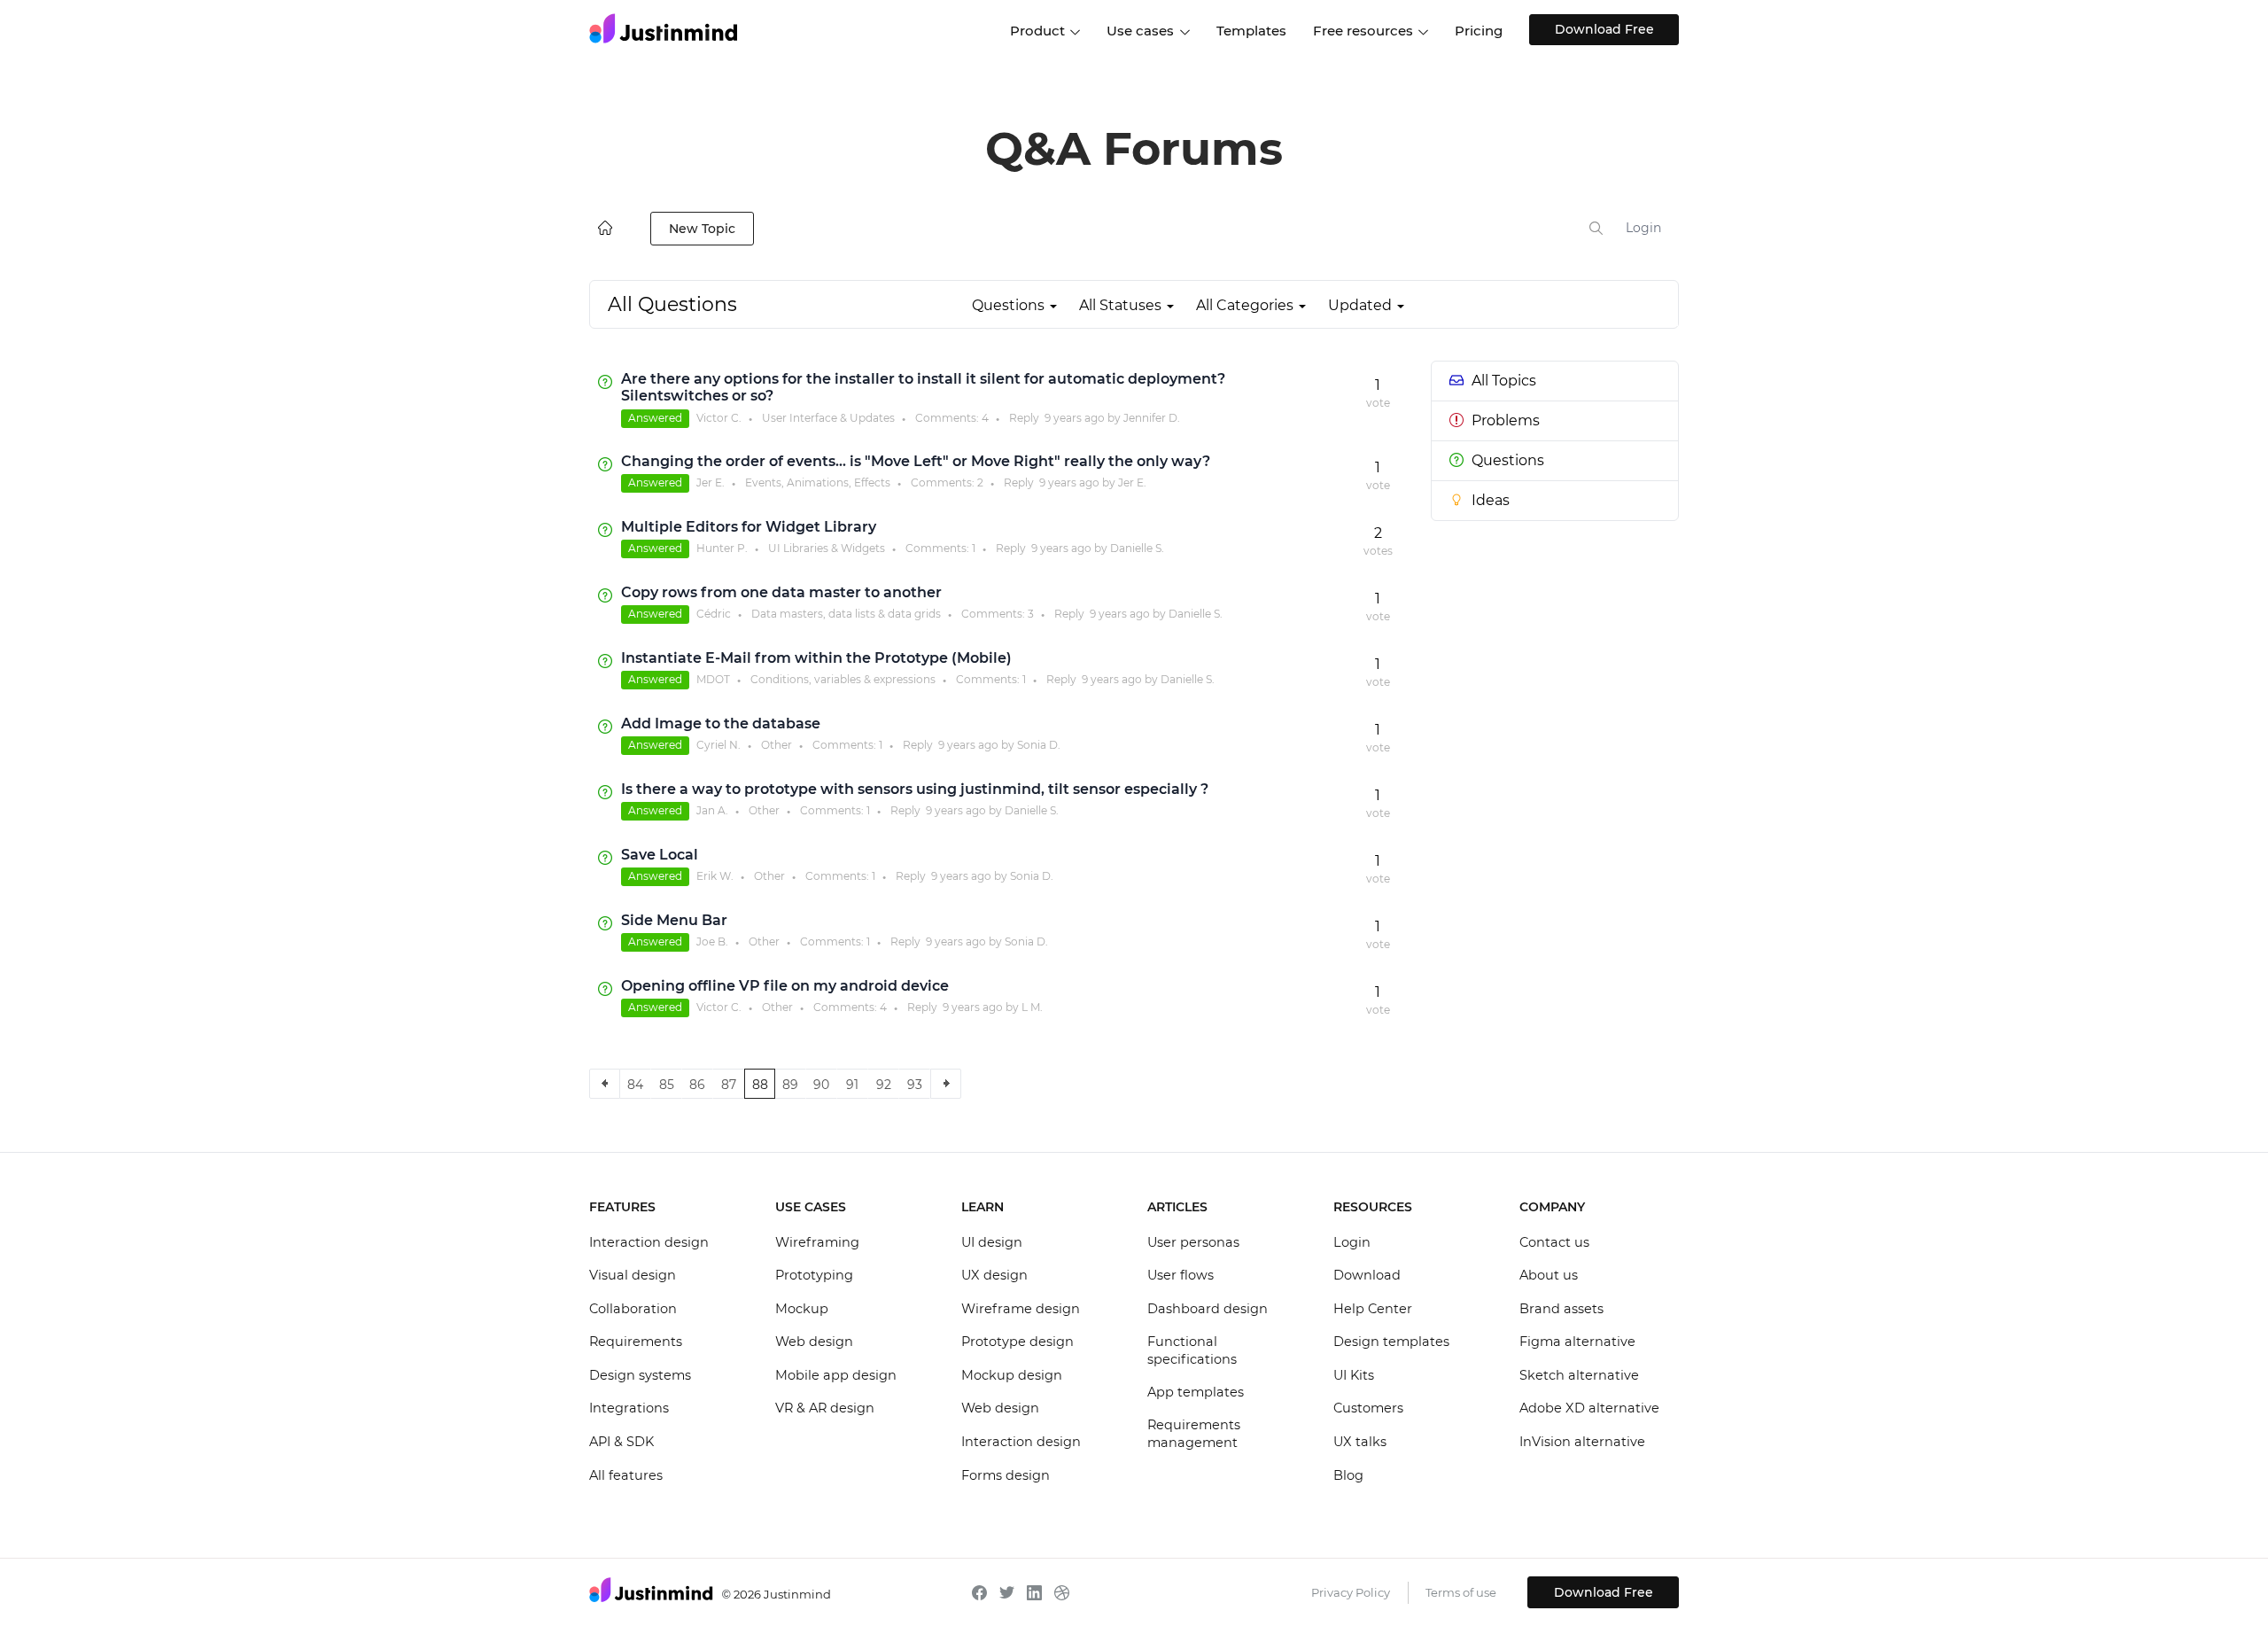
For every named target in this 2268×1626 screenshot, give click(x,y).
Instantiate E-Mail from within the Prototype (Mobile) (816, 658)
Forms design (1006, 1475)
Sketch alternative (1579, 1375)
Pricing (1479, 31)
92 (884, 1085)
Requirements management (1194, 1434)
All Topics (1504, 381)
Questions (1508, 460)
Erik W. (715, 876)
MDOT (713, 679)
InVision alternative (1582, 1442)
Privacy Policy (1351, 1592)
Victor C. (719, 418)
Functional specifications (1192, 1350)
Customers (1368, 1408)
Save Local (660, 855)
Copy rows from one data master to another (781, 592)
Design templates (1391, 1342)
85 (667, 1085)
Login (1643, 228)
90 (821, 1085)
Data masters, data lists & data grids (846, 614)
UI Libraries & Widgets (827, 548)
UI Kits (1354, 1375)
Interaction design (649, 1242)
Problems (1506, 420)
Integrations (629, 1408)
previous (605, 1084)
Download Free (1604, 29)
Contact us (1554, 1242)
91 (852, 1085)
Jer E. (711, 482)
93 (915, 1085)
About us (1549, 1275)
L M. (1032, 1007)
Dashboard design (1208, 1309)
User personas (1193, 1242)
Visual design (633, 1275)
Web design (814, 1342)
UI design (992, 1242)
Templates (1251, 31)
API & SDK (621, 1442)
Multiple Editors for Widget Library (749, 527)
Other (777, 745)
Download (1367, 1275)
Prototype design (1017, 1342)
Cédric (714, 614)
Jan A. (712, 810)
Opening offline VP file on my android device (785, 986)
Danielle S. (1137, 548)
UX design (994, 1275)
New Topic (702, 229)
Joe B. (712, 941)
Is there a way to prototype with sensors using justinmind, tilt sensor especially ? (915, 789)
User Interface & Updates (828, 418)
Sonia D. (1039, 745)
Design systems (640, 1375)
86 (697, 1085)
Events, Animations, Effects (818, 482)
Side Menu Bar (674, 920)
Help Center (1373, 1309)
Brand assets (1561, 1309)
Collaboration (633, 1309)
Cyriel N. (718, 745)
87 (729, 1085)
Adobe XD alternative (1589, 1408)
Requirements (636, 1342)
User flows (1181, 1275)
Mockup (802, 1309)
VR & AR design (825, 1408)
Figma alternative (1577, 1342)
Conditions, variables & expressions (843, 679)
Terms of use (1461, 1592)
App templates (1196, 1392)
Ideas (1491, 500)
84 (635, 1085)
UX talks (1360, 1442)
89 (790, 1085)
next (946, 1084)
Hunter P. (722, 548)
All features (626, 1475)
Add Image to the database (721, 724)
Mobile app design (836, 1375)
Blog (1348, 1475)
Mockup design (1012, 1375)
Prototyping (814, 1275)
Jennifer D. (1152, 418)
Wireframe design (1021, 1309)
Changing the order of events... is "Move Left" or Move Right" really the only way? (916, 461)
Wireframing (817, 1242)
